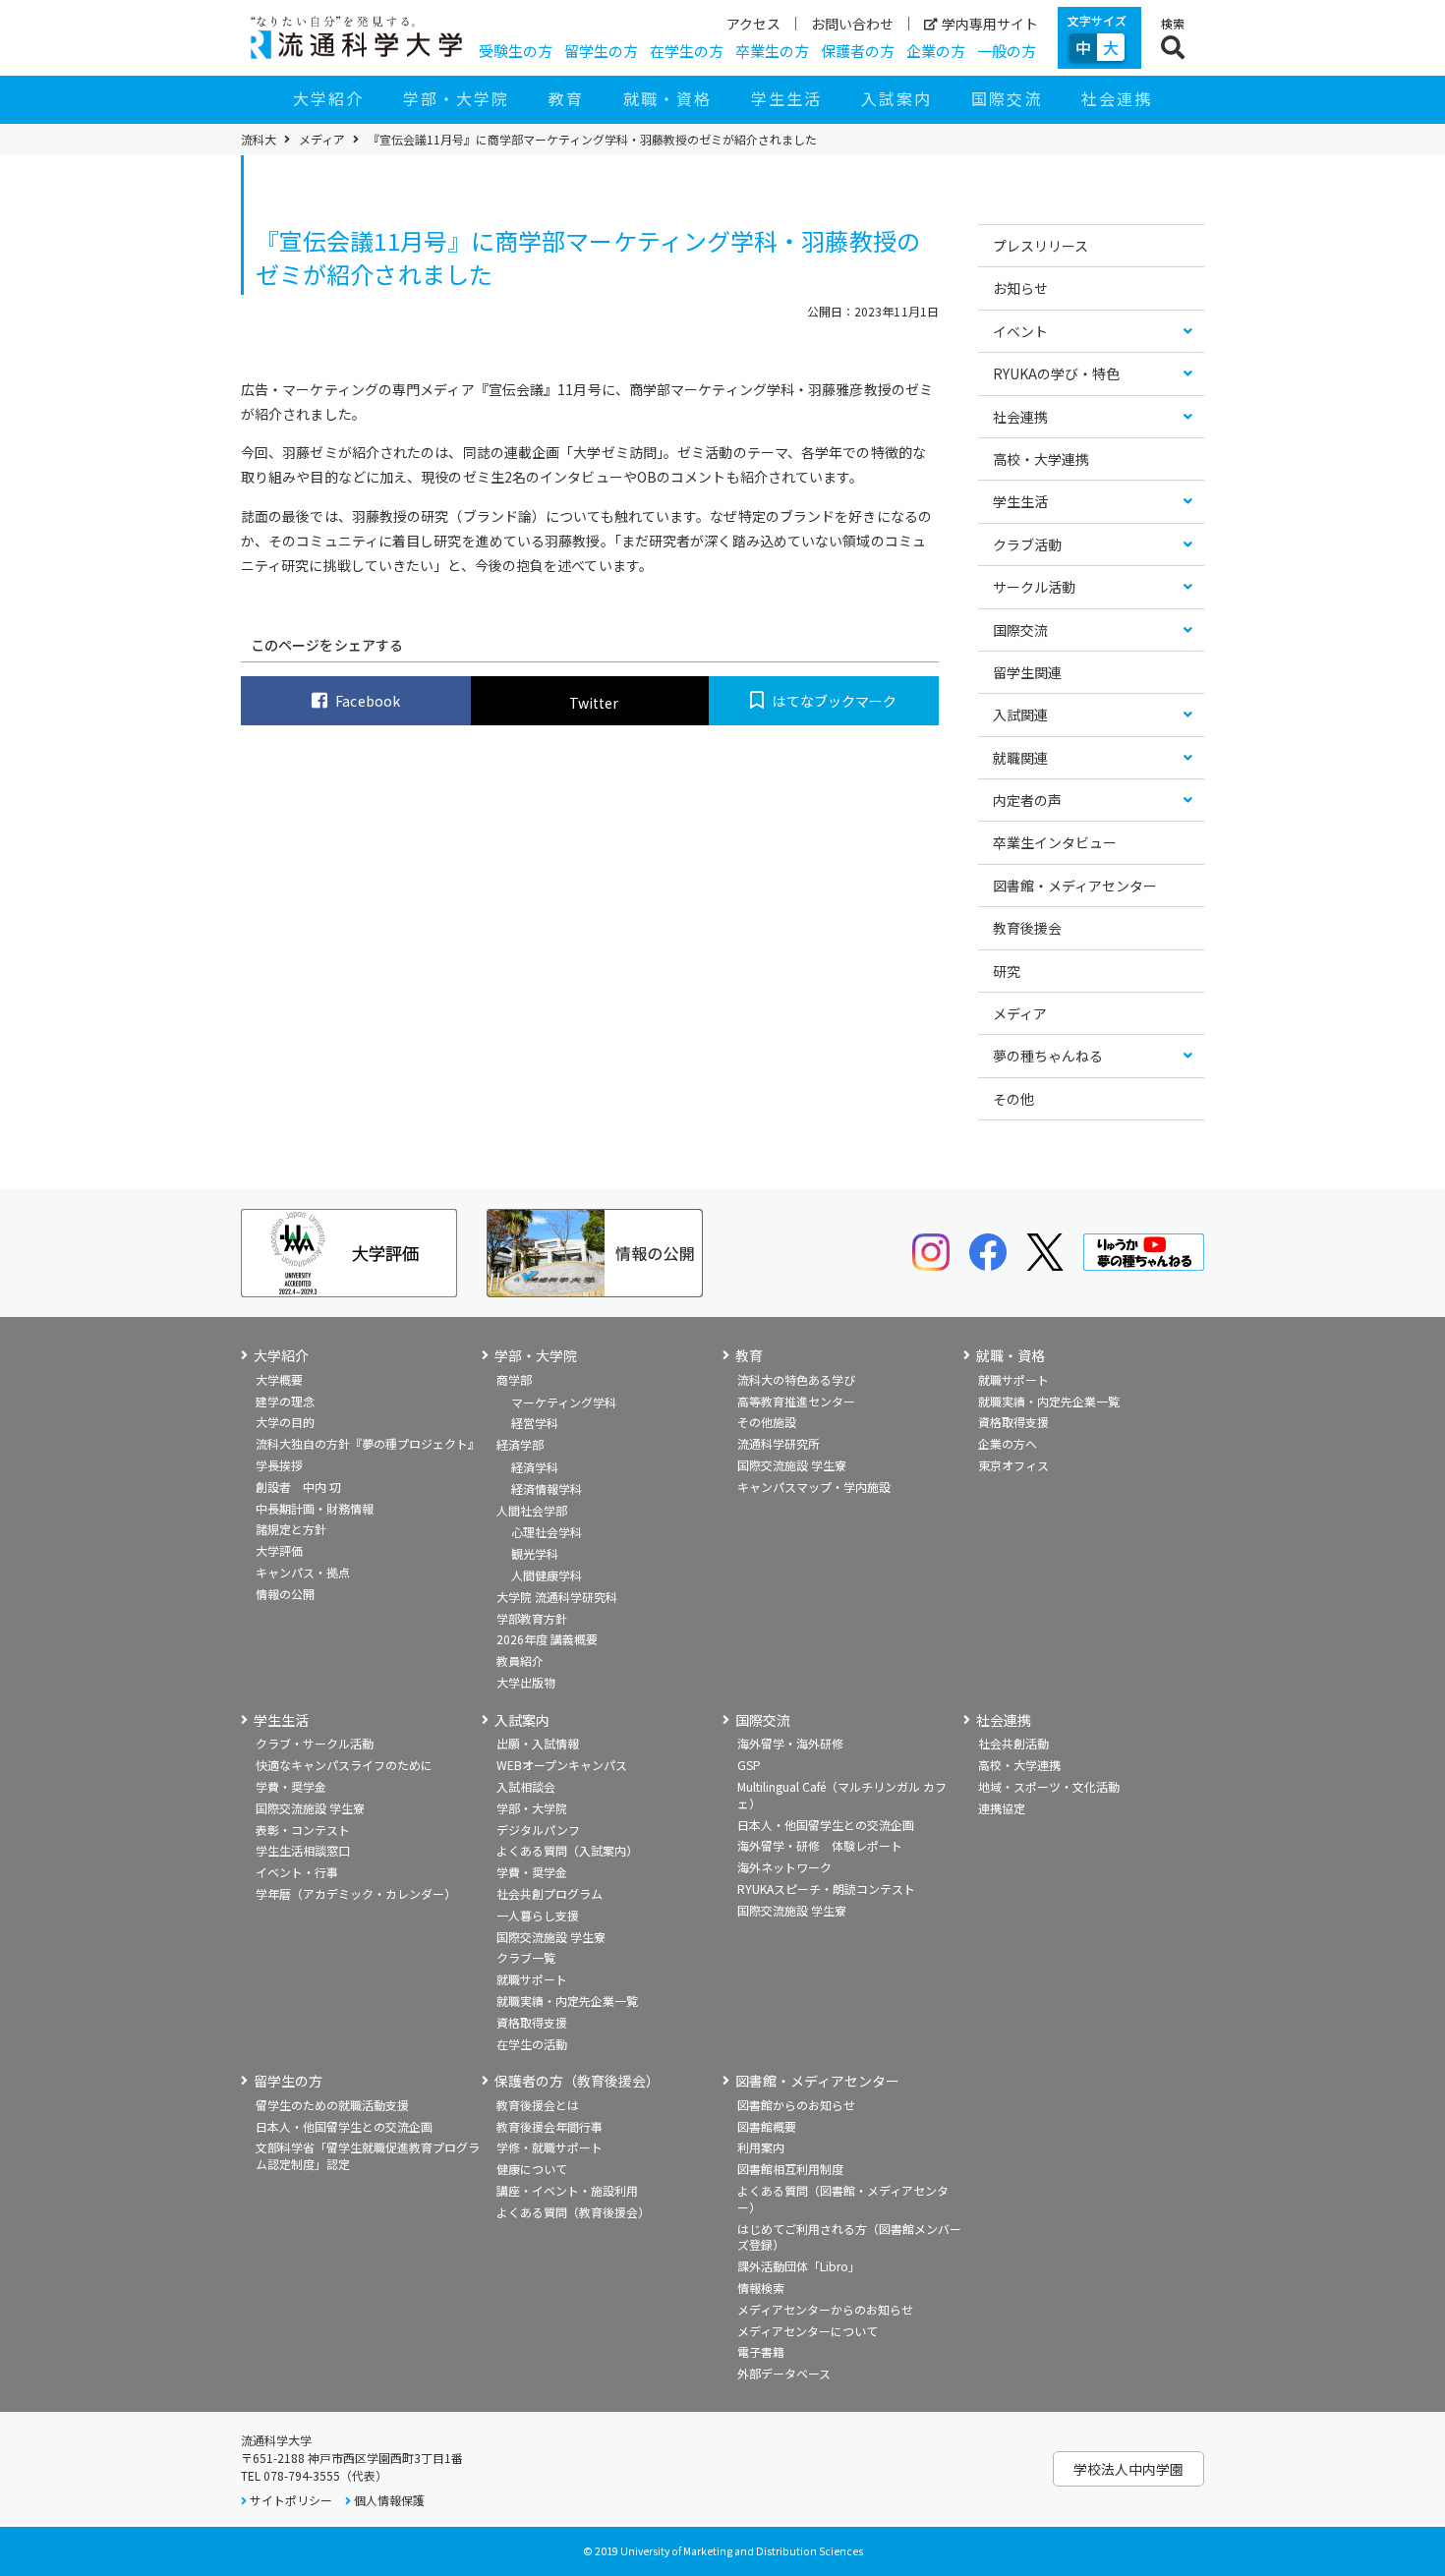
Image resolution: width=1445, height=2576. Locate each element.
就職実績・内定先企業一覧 (1049, 1401)
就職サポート (1013, 1379)
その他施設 (767, 1422)
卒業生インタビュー (1055, 842)
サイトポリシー (291, 2500)
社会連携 (1117, 98)
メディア (322, 140)
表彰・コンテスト (303, 1830)
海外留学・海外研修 (790, 1743)
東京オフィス (1013, 1465)
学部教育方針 (532, 1618)
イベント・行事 (297, 1872)
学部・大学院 (456, 98)
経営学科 (535, 1423)
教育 (566, 98)
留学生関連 (1027, 672)
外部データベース (784, 2373)
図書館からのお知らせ (796, 2105)
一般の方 (1007, 51)
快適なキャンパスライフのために (344, 1765)
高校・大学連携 (1041, 459)
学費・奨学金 (291, 1786)
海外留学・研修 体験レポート (820, 1845)
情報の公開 (285, 1594)
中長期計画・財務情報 (315, 1508)
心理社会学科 (547, 1532)
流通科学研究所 (779, 1443)
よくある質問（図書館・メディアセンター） (843, 2199)
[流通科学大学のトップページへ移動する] (356, 37)
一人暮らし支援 (538, 1915)
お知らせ (1020, 288)
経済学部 (520, 1444)
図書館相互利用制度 (790, 2169)
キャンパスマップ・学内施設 (814, 1487)
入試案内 (896, 98)
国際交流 (1007, 98)
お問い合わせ (852, 24)
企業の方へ (1008, 1443)
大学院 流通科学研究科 (557, 1597)
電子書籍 (761, 2351)
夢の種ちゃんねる (1048, 1056)
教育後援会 (1027, 928)
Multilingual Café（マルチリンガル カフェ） (842, 1795)
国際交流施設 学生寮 (792, 1465)
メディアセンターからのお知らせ (825, 2309)
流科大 (259, 140)
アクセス (753, 24)
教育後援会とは (538, 2105)
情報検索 (761, 2288)
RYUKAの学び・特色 (1056, 373)
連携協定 (1002, 1808)
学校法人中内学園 (1128, 2469)
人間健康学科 (547, 1575)
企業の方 (936, 51)
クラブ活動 (1027, 544)
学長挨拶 (279, 1465)
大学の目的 (285, 1422)
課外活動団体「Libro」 (799, 2266)
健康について (532, 2169)
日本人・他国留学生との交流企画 (826, 1825)
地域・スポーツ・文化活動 (1049, 1786)
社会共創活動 (1013, 1743)
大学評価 (279, 1550)
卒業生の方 (772, 51)
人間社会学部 (532, 1510)
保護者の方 (858, 51)
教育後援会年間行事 (549, 2126)
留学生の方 (601, 51)
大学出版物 (526, 1682)
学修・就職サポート (549, 2147)
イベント (1020, 331)
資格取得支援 (1013, 1422)
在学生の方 (687, 51)
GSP (749, 1765)
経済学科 (535, 1467)
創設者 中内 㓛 (298, 1487)
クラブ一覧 (526, 1957)
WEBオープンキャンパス (562, 1765)
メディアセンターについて (808, 2331)
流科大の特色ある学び (796, 1379)
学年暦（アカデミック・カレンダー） (356, 1893)
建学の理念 (285, 1401)
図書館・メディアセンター (1075, 886)
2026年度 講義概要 (547, 1639)
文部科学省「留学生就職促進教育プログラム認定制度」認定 (368, 2155)
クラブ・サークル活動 (315, 1743)
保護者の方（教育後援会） (577, 2081)
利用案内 (761, 2147)
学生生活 (786, 98)
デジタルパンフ (538, 1830)
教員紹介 (520, 1660)
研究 (1007, 971)
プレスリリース (1040, 246)
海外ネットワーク (784, 1867)
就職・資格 (667, 98)
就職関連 (1020, 758)
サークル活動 (1034, 587)
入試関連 (1020, 715)
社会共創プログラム (549, 1893)
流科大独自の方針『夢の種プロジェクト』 (368, 1443)
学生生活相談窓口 (303, 1850)
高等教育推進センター (796, 1401)
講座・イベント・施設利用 (567, 2190)
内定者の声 (1027, 800)
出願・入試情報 (538, 1743)
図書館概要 (767, 2126)
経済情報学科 (547, 1488)
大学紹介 (328, 98)
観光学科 (535, 1553)
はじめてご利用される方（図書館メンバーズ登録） (849, 2237)
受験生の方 (516, 51)
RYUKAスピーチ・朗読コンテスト (826, 1889)
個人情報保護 (389, 2500)
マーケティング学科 (564, 1402)
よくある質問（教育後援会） (573, 2212)
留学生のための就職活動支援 (332, 2105)
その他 (1013, 1099)
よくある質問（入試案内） (567, 1850)
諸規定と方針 (291, 1529)
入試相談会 (526, 1786)
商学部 (514, 1379)
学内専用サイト (990, 24)
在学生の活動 (532, 2044)
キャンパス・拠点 (303, 1572)
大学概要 (279, 1379)
